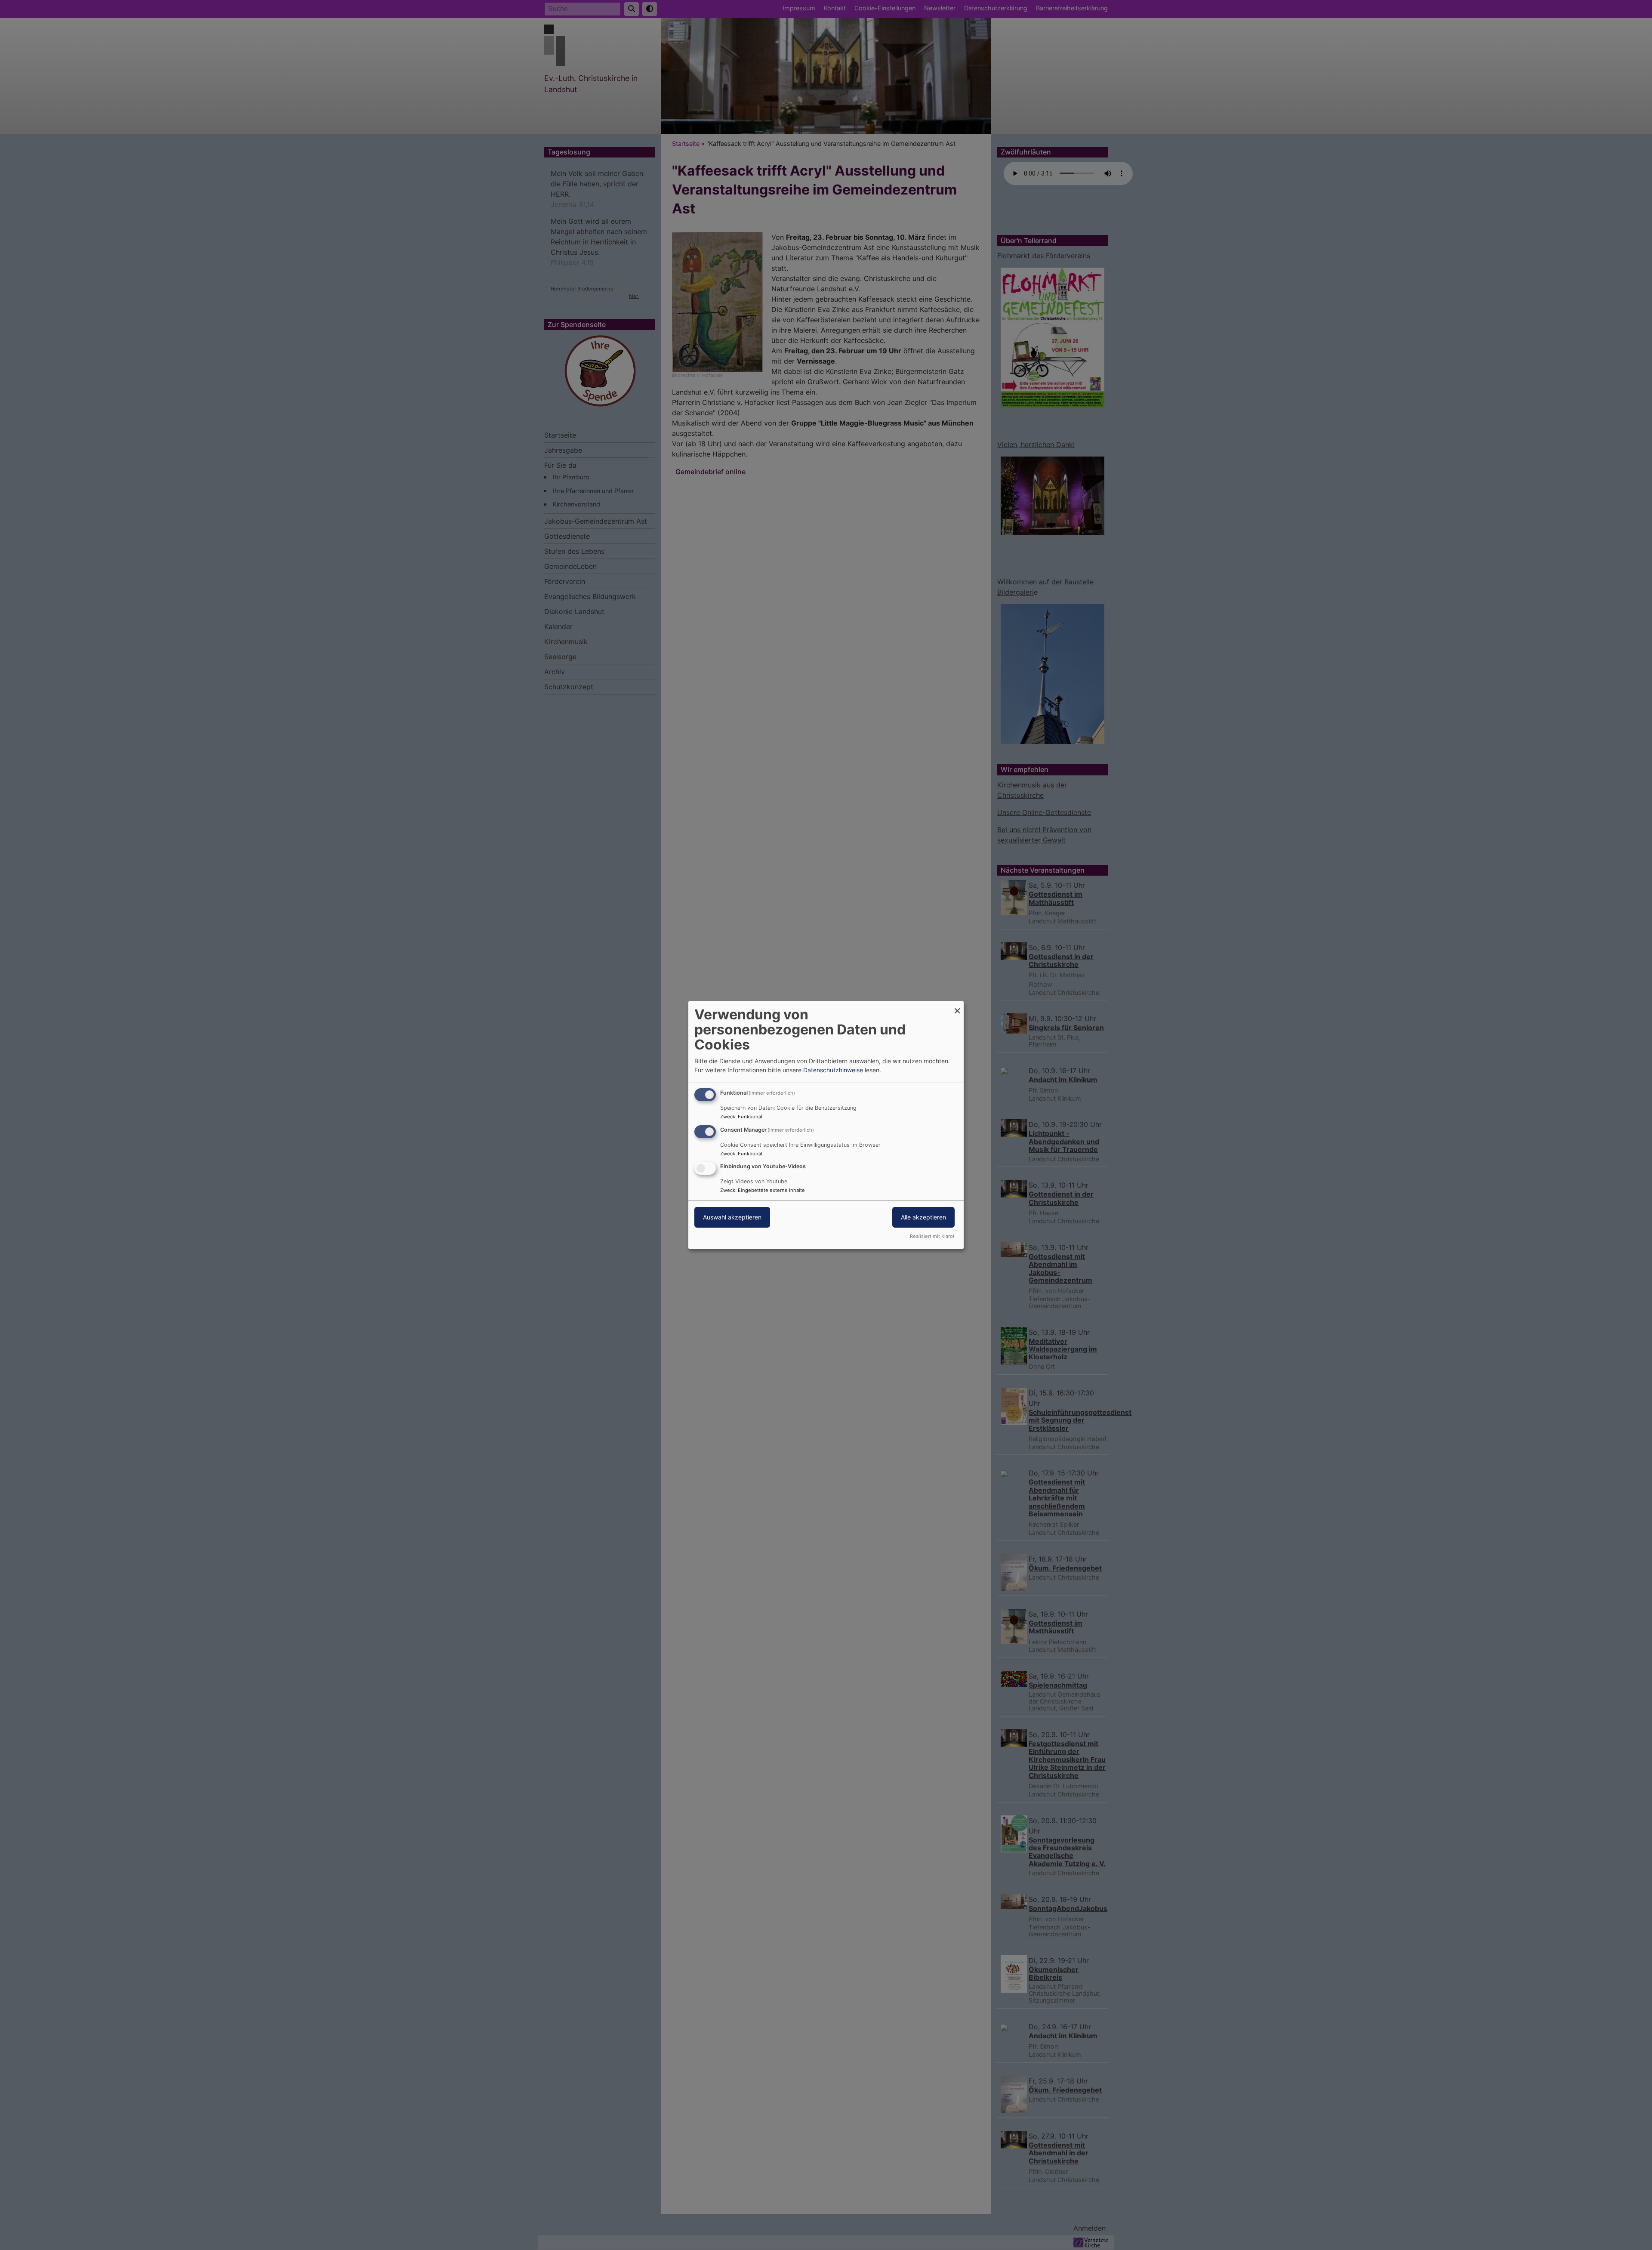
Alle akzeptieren (923, 1218)
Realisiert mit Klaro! (932, 1236)
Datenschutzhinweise (833, 1070)
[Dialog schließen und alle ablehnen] (957, 1006)
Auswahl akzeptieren (732, 1218)
